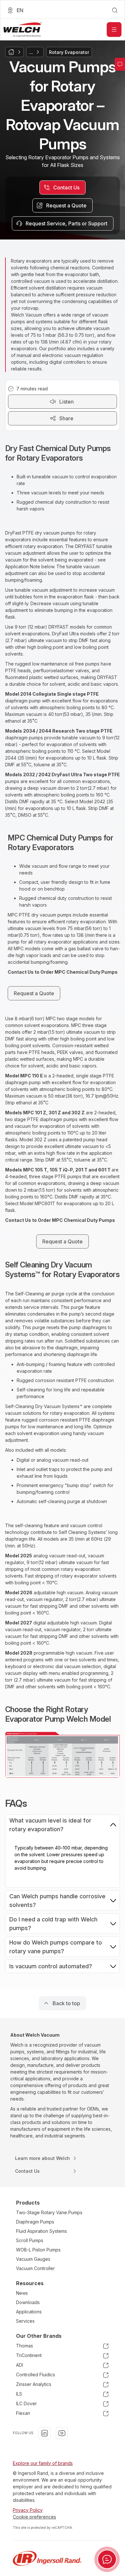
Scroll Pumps (30, 2240)
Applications (29, 2312)
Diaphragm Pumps (35, 2222)
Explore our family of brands (43, 2463)
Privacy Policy (28, 2510)
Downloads (28, 2302)
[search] (115, 10)
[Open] (114, 30)
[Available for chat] (107, 2559)
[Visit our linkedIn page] (45, 2433)
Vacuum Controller (35, 2268)
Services (25, 2321)
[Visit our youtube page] (62, 2433)
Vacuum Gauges (33, 2259)
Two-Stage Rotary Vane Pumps (49, 2212)
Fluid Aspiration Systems (42, 2231)
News (22, 2293)
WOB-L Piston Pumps (38, 2250)
